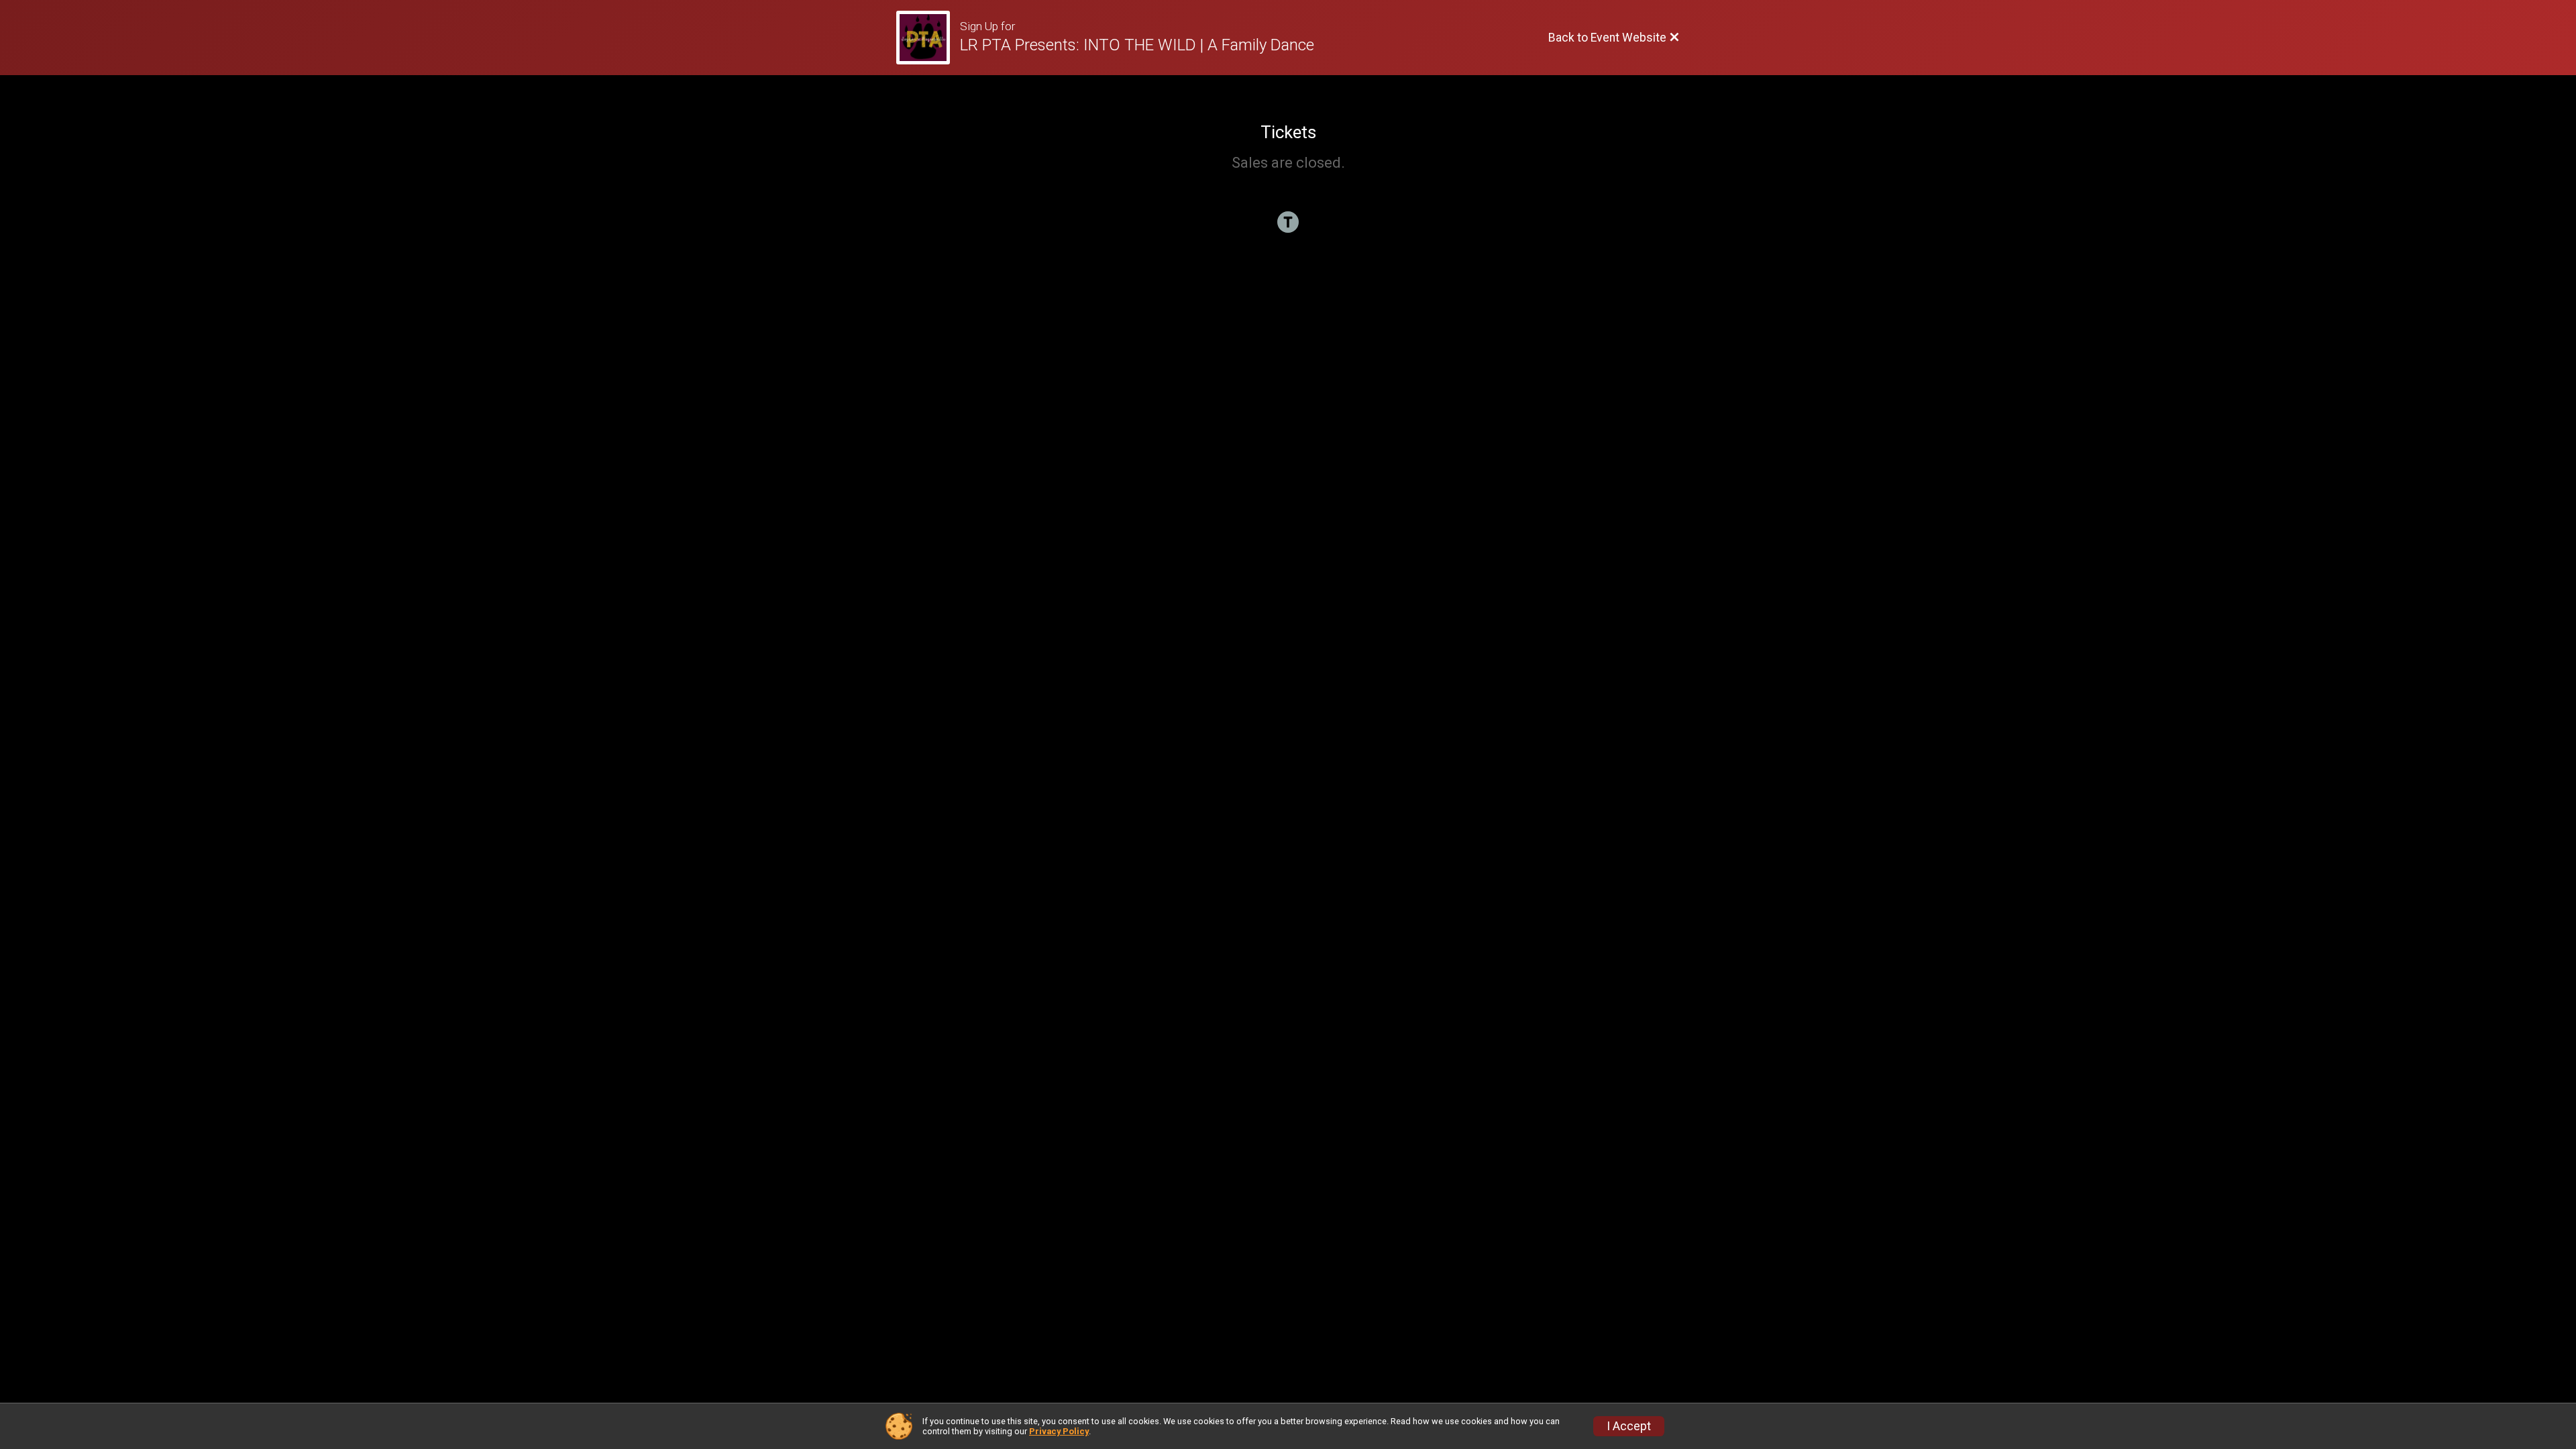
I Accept (1629, 1426)
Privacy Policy (1059, 1431)
